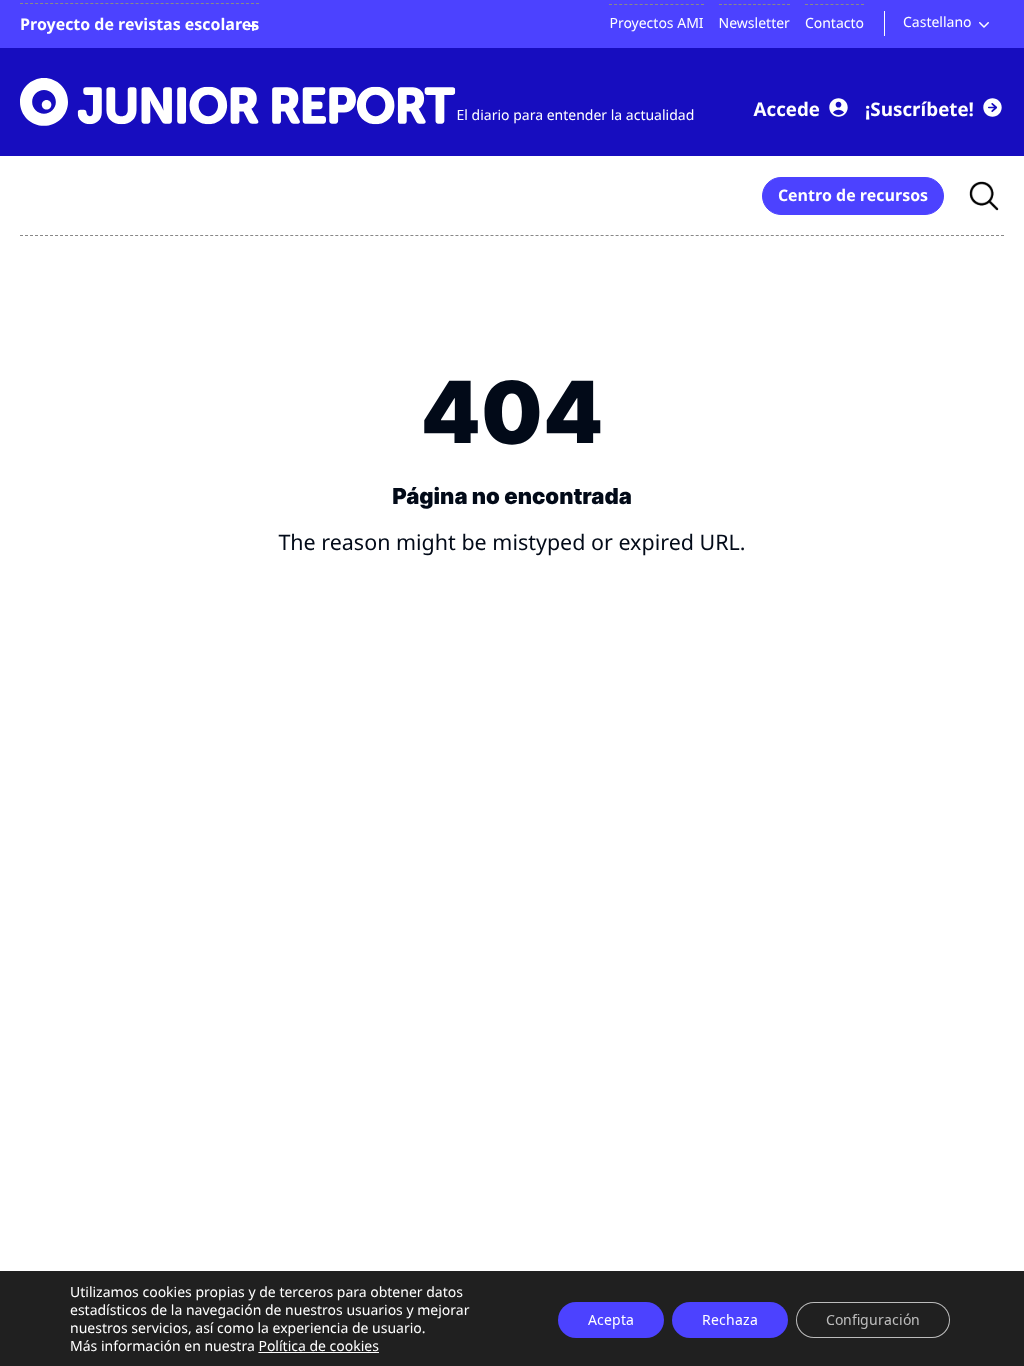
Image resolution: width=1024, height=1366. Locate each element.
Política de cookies (318, 1346)
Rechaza (730, 1319)
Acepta (611, 1319)
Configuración (873, 1319)
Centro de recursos (853, 195)
